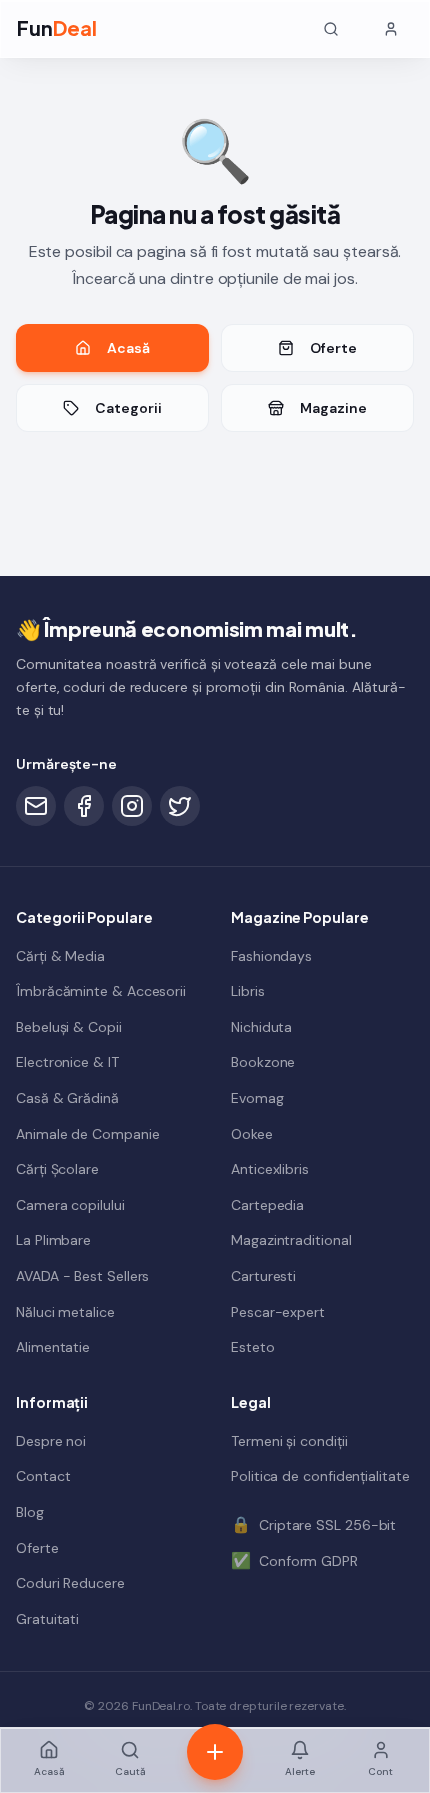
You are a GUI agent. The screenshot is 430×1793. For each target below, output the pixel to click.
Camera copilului (70, 1205)
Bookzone (263, 1062)
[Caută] (331, 29)
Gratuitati (47, 1619)
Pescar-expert (278, 1312)
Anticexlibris (270, 1169)
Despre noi (51, 1441)
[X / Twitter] (180, 806)
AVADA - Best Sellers (82, 1276)
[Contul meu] (391, 29)
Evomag (257, 1098)
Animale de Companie (87, 1134)
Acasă (128, 348)
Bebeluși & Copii (69, 1027)
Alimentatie (53, 1347)
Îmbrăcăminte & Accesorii (101, 991)
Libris (248, 991)
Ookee (252, 1134)
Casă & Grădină (67, 1098)
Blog (30, 1512)
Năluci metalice (65, 1312)
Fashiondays (271, 956)
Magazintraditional (291, 1240)
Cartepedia (267, 1205)
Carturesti (263, 1276)
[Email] (36, 806)
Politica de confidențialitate (320, 1476)
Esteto (253, 1347)
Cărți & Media (60, 956)
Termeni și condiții (289, 1441)
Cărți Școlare (57, 1169)
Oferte (333, 348)
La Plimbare (53, 1240)
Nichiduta (261, 1027)
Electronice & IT (67, 1062)
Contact (43, 1476)
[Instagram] (132, 806)
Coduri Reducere (70, 1583)
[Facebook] (84, 806)
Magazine (333, 408)
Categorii (128, 408)
